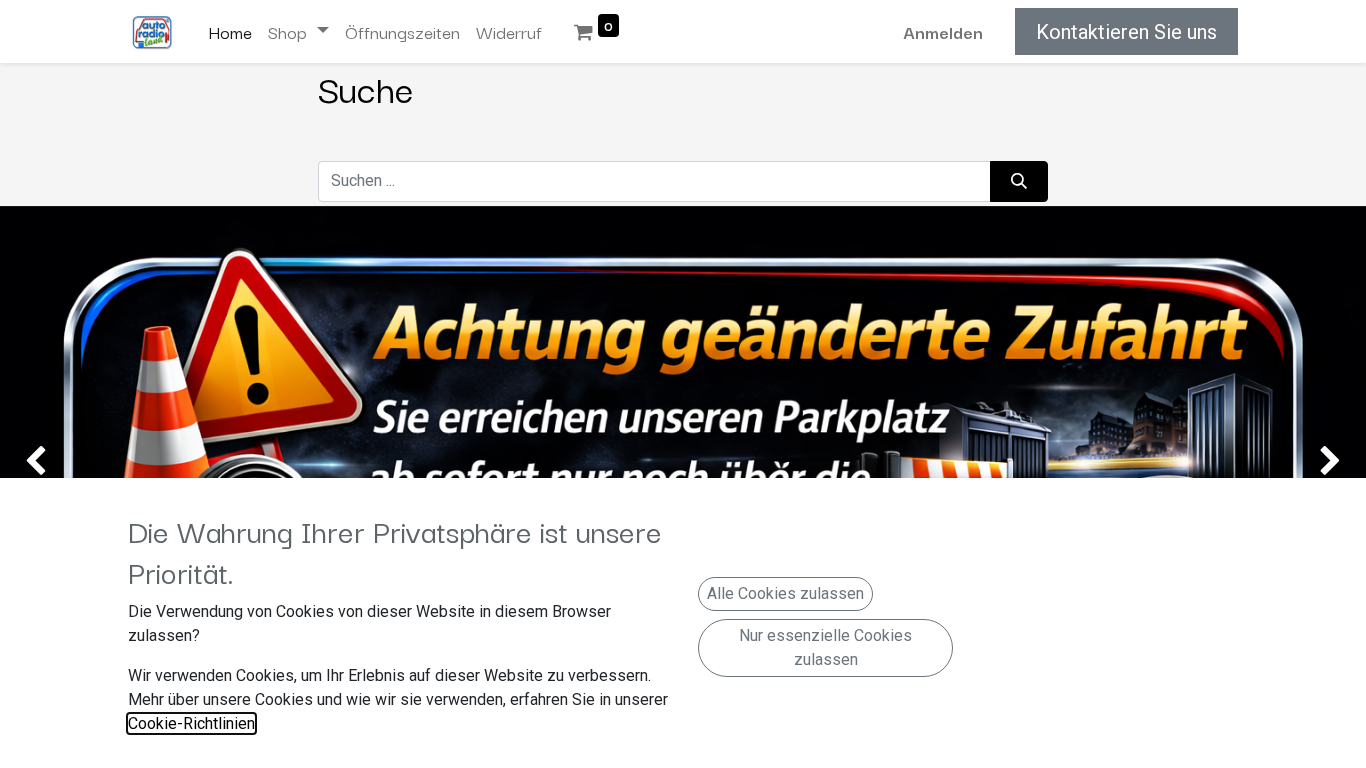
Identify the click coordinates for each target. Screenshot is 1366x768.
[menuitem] (230, 32)
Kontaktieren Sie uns (1126, 32)
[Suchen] (1019, 181)
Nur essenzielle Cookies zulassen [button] (825, 647)
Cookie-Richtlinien (191, 723)
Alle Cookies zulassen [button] (785, 593)
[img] (54, 462)
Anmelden (943, 31)
